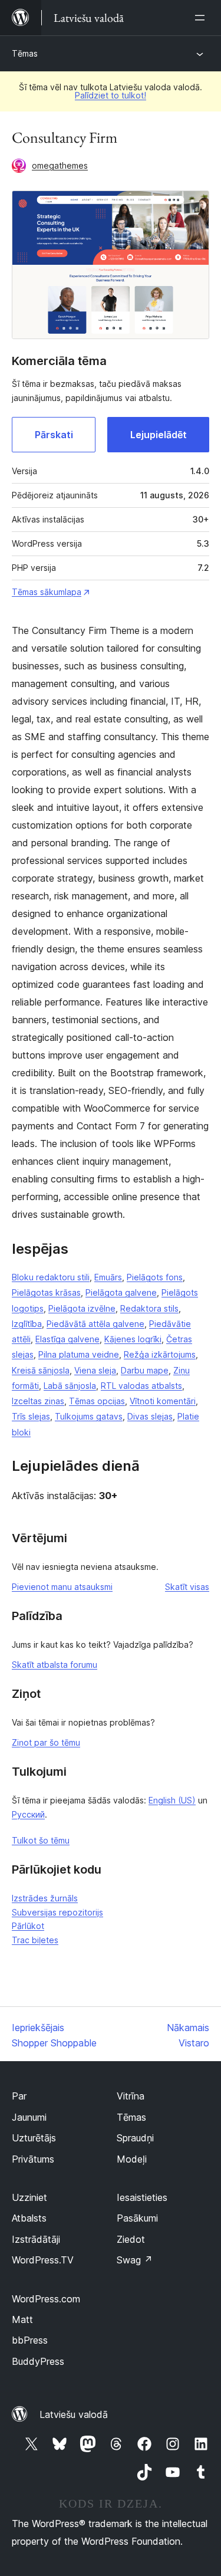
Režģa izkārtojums (160, 1354)
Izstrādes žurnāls (45, 1898)
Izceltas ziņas (38, 1401)
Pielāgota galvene (121, 1292)
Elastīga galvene (67, 1339)
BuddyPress (38, 2361)
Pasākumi (137, 2218)
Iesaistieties (142, 2197)
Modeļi (132, 2159)
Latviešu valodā (74, 2414)
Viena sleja (95, 1370)
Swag (135, 2260)
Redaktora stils (149, 1308)
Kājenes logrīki (133, 1339)
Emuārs (108, 1277)
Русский (28, 1814)
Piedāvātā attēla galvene (95, 1324)
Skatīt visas (187, 1587)
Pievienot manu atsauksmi (62, 1587)
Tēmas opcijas (97, 1401)
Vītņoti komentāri (163, 1401)
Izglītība (27, 1324)
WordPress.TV (43, 2260)
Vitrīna (131, 2096)
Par (19, 2096)
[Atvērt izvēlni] (202, 18)
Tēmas (25, 53)
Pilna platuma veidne (79, 1354)
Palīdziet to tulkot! (111, 95)
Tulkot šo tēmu (41, 1840)
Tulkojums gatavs (89, 1416)
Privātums (33, 2159)
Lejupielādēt (159, 435)
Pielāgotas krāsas (46, 1292)
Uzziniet (29, 2197)
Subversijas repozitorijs (57, 1912)
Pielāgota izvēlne (82, 1308)
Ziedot (131, 2239)
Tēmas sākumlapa (47, 592)
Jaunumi (29, 2117)
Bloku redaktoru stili (51, 1277)
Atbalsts (29, 2218)
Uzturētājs (34, 2138)
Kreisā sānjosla (41, 1370)
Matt (22, 2319)
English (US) (172, 1800)
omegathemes (60, 165)
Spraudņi (135, 2138)
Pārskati (54, 435)
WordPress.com (46, 2299)
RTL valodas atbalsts (141, 1386)
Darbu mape (145, 1370)
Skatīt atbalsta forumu (55, 1665)
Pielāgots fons (155, 1277)
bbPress (30, 2340)
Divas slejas (150, 1416)
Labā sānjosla (70, 1386)
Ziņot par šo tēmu (46, 1742)
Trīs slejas (31, 1416)
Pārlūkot (28, 1926)
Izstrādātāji (36, 2239)
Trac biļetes (35, 1940)
